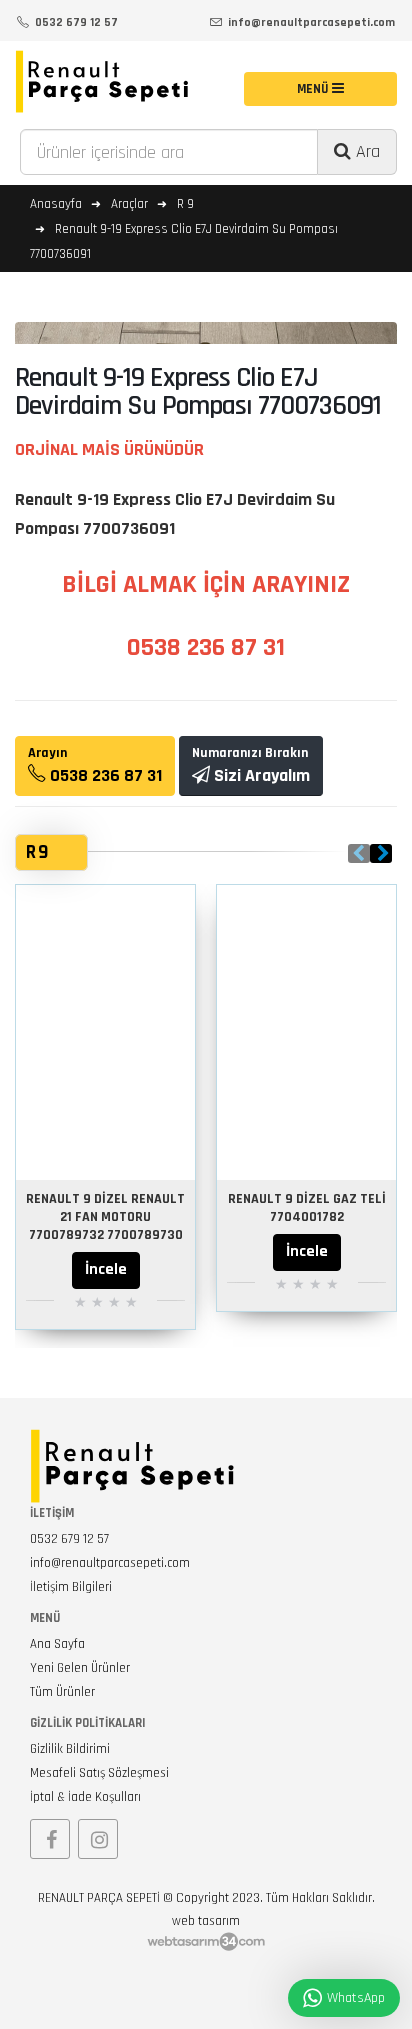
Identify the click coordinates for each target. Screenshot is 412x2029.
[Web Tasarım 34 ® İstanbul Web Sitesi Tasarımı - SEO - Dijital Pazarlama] (205, 1943)
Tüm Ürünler (62, 1692)
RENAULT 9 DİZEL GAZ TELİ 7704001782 (307, 1208)
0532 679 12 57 (69, 1539)
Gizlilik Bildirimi (70, 1749)
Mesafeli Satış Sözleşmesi (99, 1773)
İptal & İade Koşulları (85, 1797)
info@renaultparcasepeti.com (110, 1563)
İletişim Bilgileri (71, 1587)
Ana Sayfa (57, 1644)
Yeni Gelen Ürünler (80, 1668)
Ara (365, 151)
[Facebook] (50, 1839)
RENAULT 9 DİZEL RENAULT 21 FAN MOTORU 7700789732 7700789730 (105, 1217)
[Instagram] (98, 1839)
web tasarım (206, 1921)
